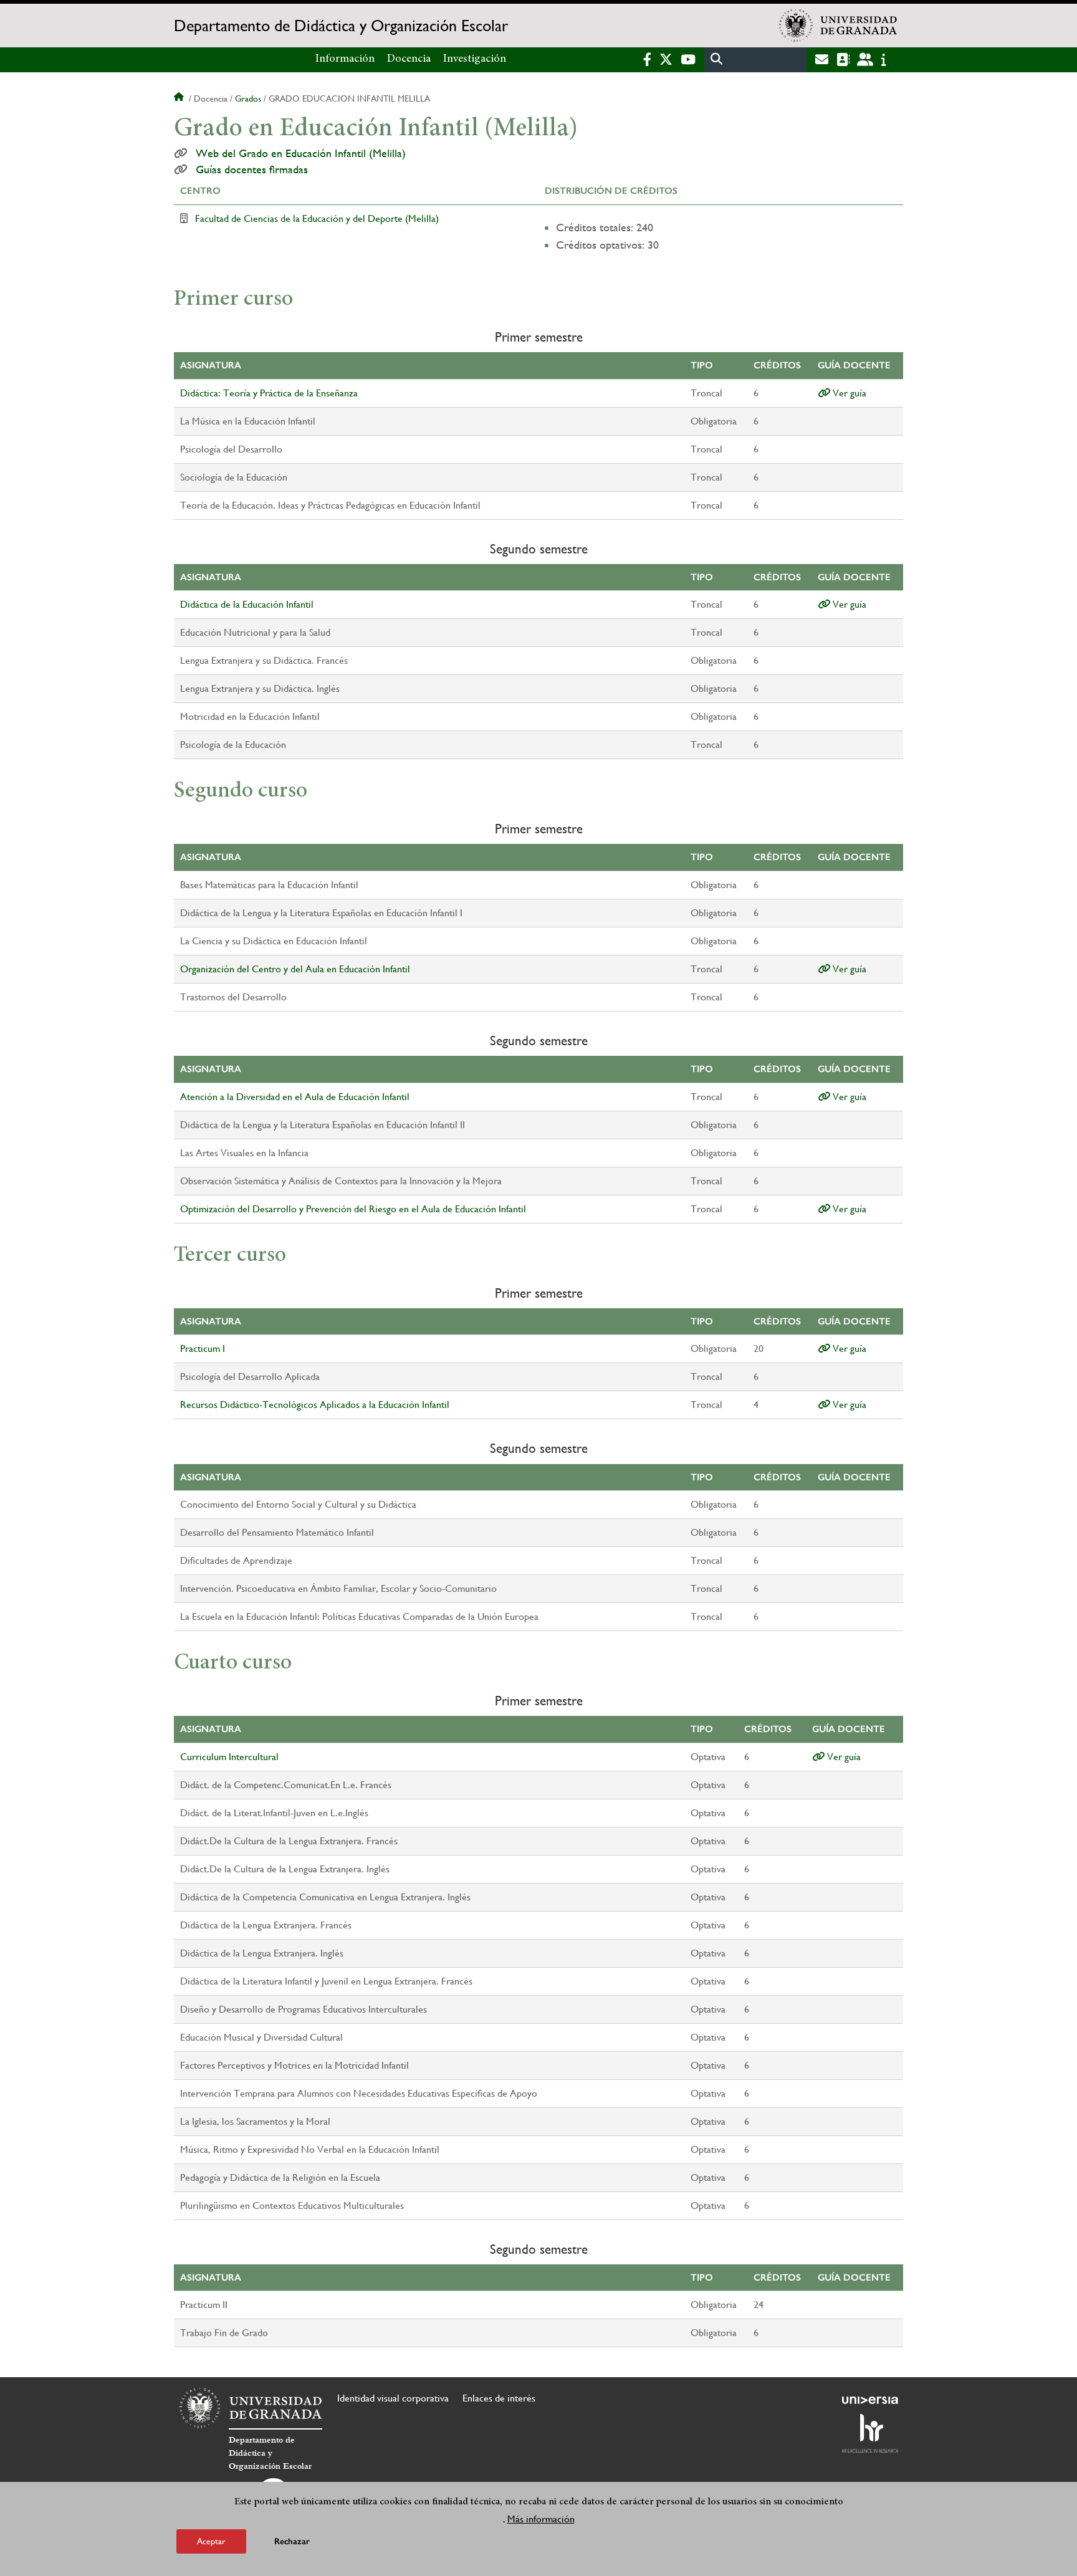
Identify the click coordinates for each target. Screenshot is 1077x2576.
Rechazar (292, 2541)
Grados (248, 98)
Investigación (475, 59)
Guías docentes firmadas (252, 170)
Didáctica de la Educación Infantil (247, 604)
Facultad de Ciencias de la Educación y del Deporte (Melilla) (317, 218)
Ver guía (848, 393)
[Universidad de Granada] (838, 26)
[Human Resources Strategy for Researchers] (870, 2433)
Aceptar (211, 2541)
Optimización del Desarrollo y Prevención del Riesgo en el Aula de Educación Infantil (353, 1209)
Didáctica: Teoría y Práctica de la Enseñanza (269, 393)
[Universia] (870, 2400)
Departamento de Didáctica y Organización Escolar (341, 26)
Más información (541, 2519)
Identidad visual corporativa (393, 2398)
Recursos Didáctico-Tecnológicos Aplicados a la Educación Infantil (315, 1405)
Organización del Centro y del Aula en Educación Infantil (295, 969)
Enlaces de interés (499, 2398)
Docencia (409, 59)
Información (345, 59)
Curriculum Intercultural (229, 1757)
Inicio (180, 98)
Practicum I (203, 1348)
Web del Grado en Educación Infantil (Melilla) (301, 153)
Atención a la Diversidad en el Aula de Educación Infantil (295, 1097)
